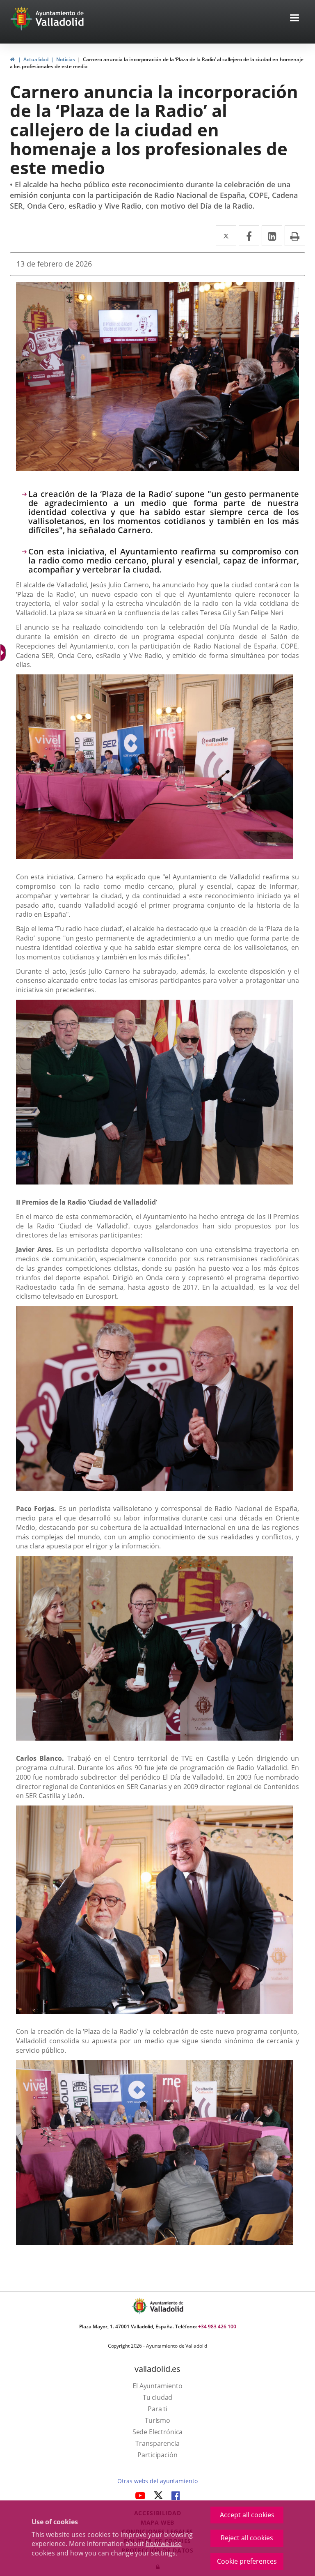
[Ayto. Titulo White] (60, 18)
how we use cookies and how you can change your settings (107, 2548)
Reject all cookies (247, 2538)
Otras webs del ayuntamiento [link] (157, 2481)
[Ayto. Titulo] (166, 2306)
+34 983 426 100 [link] (217, 2326)
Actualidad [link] (36, 59)
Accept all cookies (247, 2515)
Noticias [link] (66, 59)
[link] (12, 59)
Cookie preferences (247, 2561)
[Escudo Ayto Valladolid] (140, 2306)
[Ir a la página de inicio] (22, 18)
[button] (294, 19)
